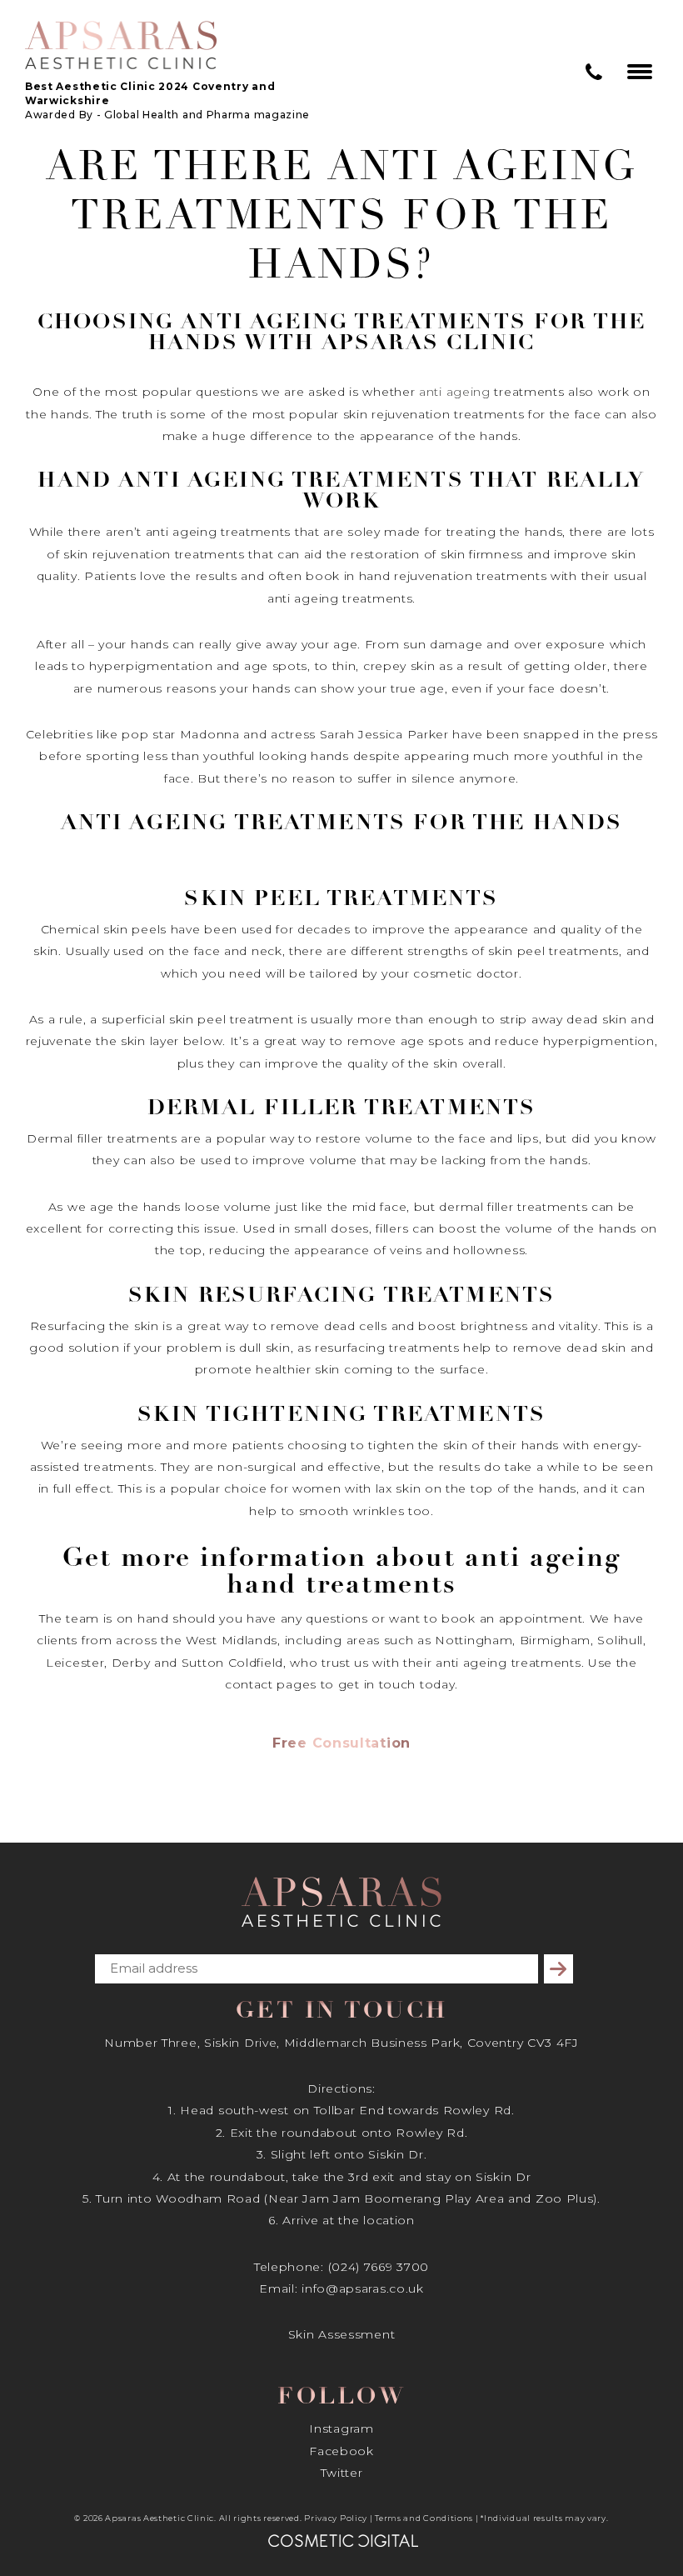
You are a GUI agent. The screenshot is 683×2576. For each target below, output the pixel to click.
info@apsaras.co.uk (363, 2288)
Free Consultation (341, 1743)
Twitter (342, 2473)
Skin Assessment (342, 2334)
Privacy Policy (336, 2518)
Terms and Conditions (424, 2518)
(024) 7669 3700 (379, 2267)
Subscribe (561, 1969)
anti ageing (455, 392)
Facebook (341, 2451)
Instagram (341, 2428)
